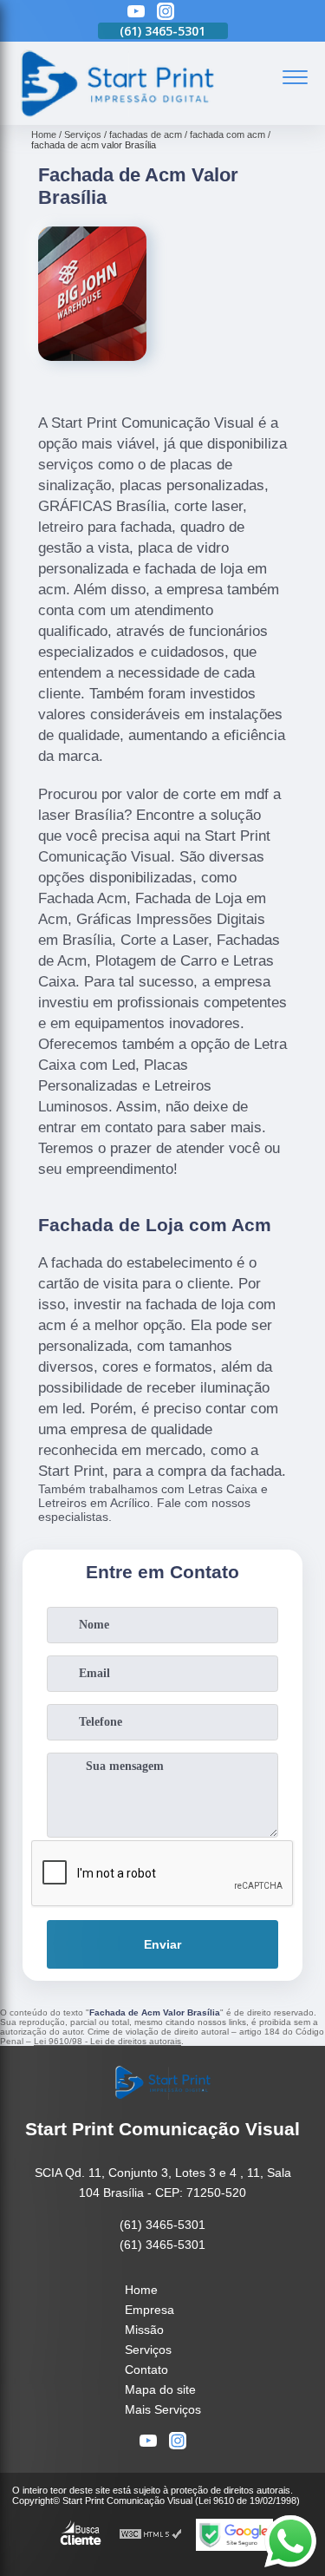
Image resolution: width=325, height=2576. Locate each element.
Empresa (149, 2310)
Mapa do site (160, 2389)
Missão (144, 2330)
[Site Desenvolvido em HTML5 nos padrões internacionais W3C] (151, 2535)
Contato (146, 2370)
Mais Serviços (163, 2409)
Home (141, 2290)
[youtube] (136, 13)
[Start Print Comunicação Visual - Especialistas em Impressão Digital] (116, 115)
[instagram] (166, 13)
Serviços (148, 2350)
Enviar (162, 1944)
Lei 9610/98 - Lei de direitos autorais (107, 2041)
